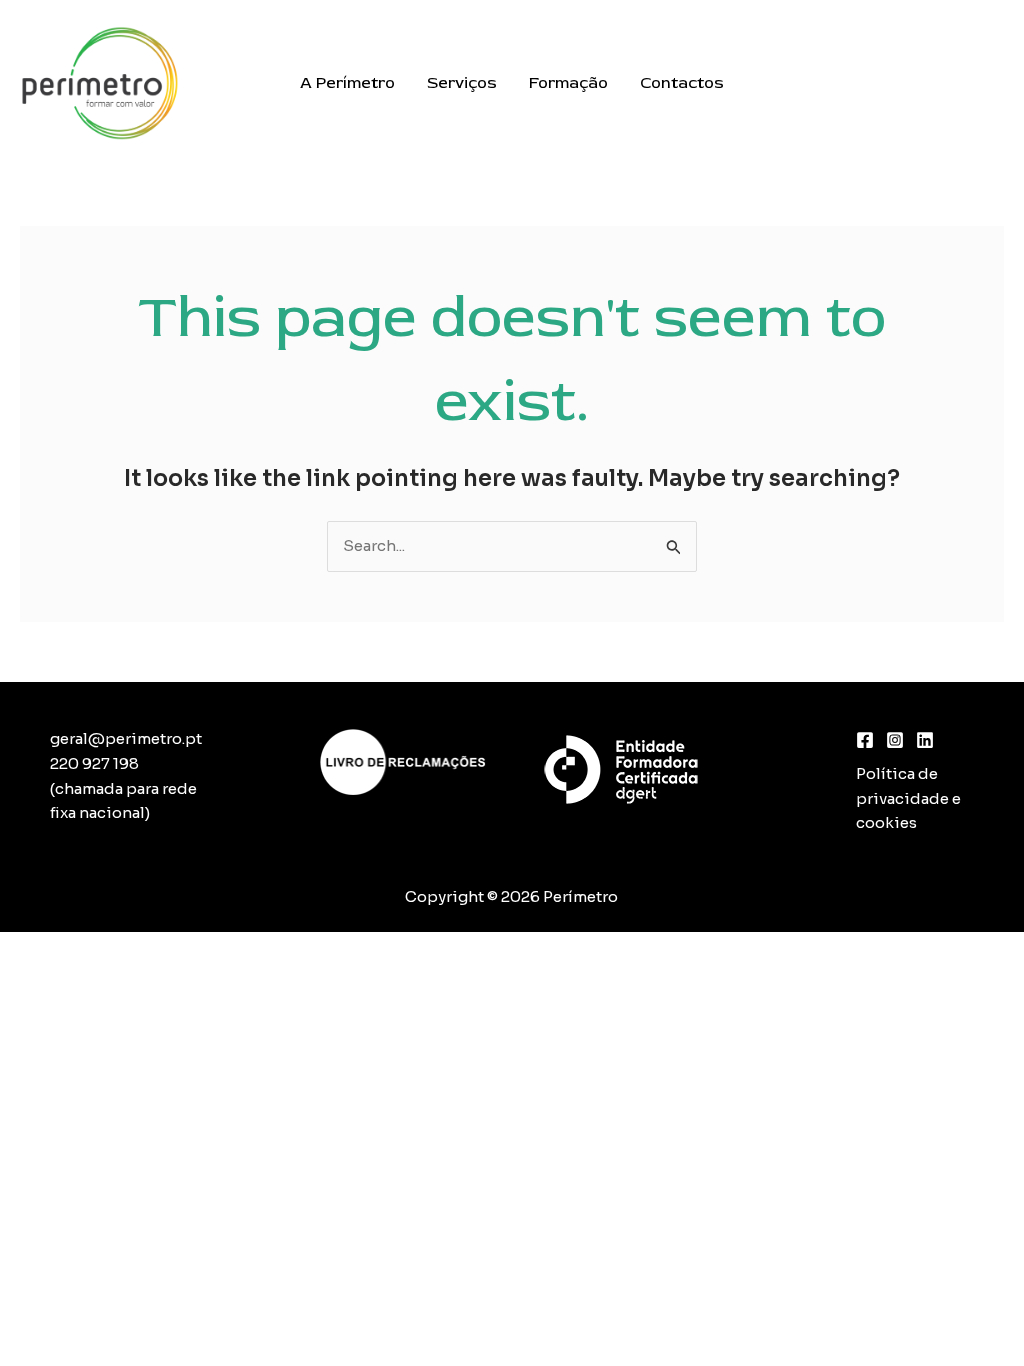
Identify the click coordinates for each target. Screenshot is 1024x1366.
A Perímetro (347, 83)
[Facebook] (865, 740)
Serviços (462, 83)
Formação (568, 83)
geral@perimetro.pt (126, 738)
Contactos (682, 83)
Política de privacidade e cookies (908, 798)
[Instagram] (895, 740)
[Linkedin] (925, 740)
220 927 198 (94, 763)
